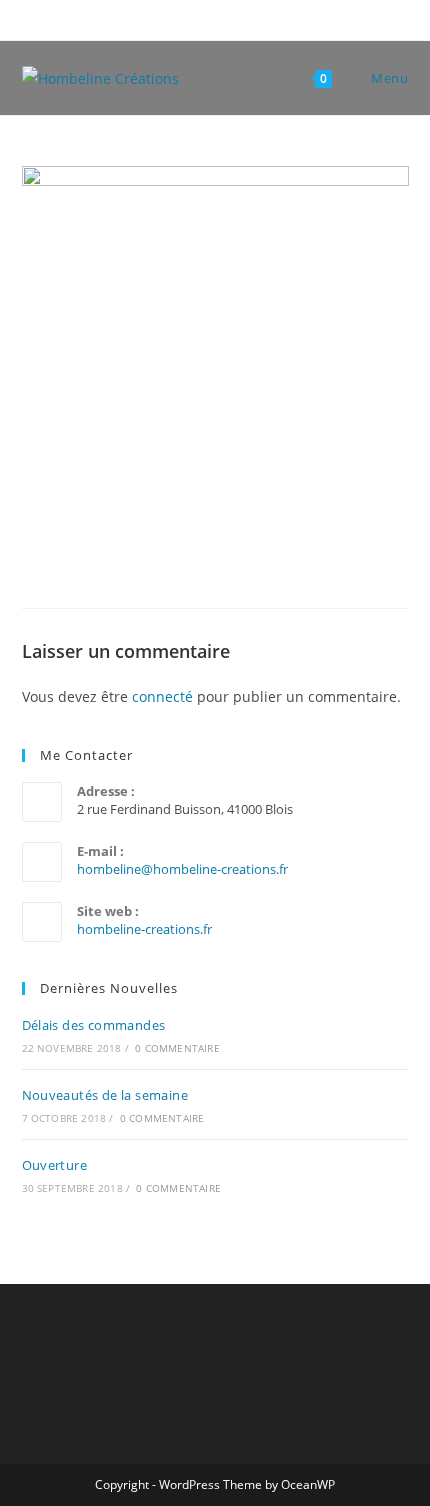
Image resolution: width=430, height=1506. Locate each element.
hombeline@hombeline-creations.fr (182, 869)
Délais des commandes (94, 1025)
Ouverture (55, 1165)
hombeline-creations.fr (144, 929)
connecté (162, 696)
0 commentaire (177, 1048)
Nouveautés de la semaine (105, 1095)
